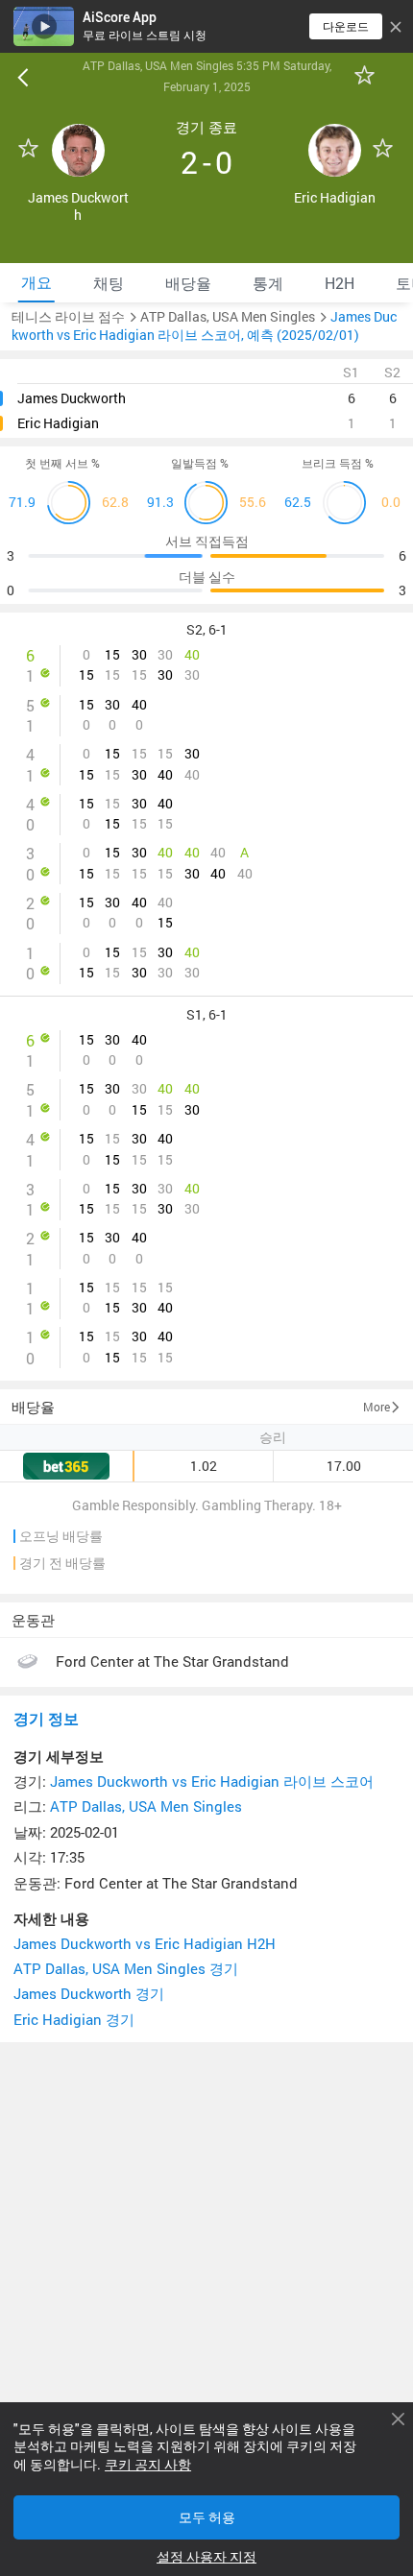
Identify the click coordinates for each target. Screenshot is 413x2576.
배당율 (33, 1407)
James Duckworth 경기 (89, 1994)
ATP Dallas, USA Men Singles (146, 1806)
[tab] (36, 283)
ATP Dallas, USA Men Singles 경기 (126, 1969)
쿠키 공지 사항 (148, 2465)
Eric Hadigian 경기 (74, 2020)
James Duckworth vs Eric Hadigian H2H (145, 1944)
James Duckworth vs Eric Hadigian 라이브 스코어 (212, 1782)
